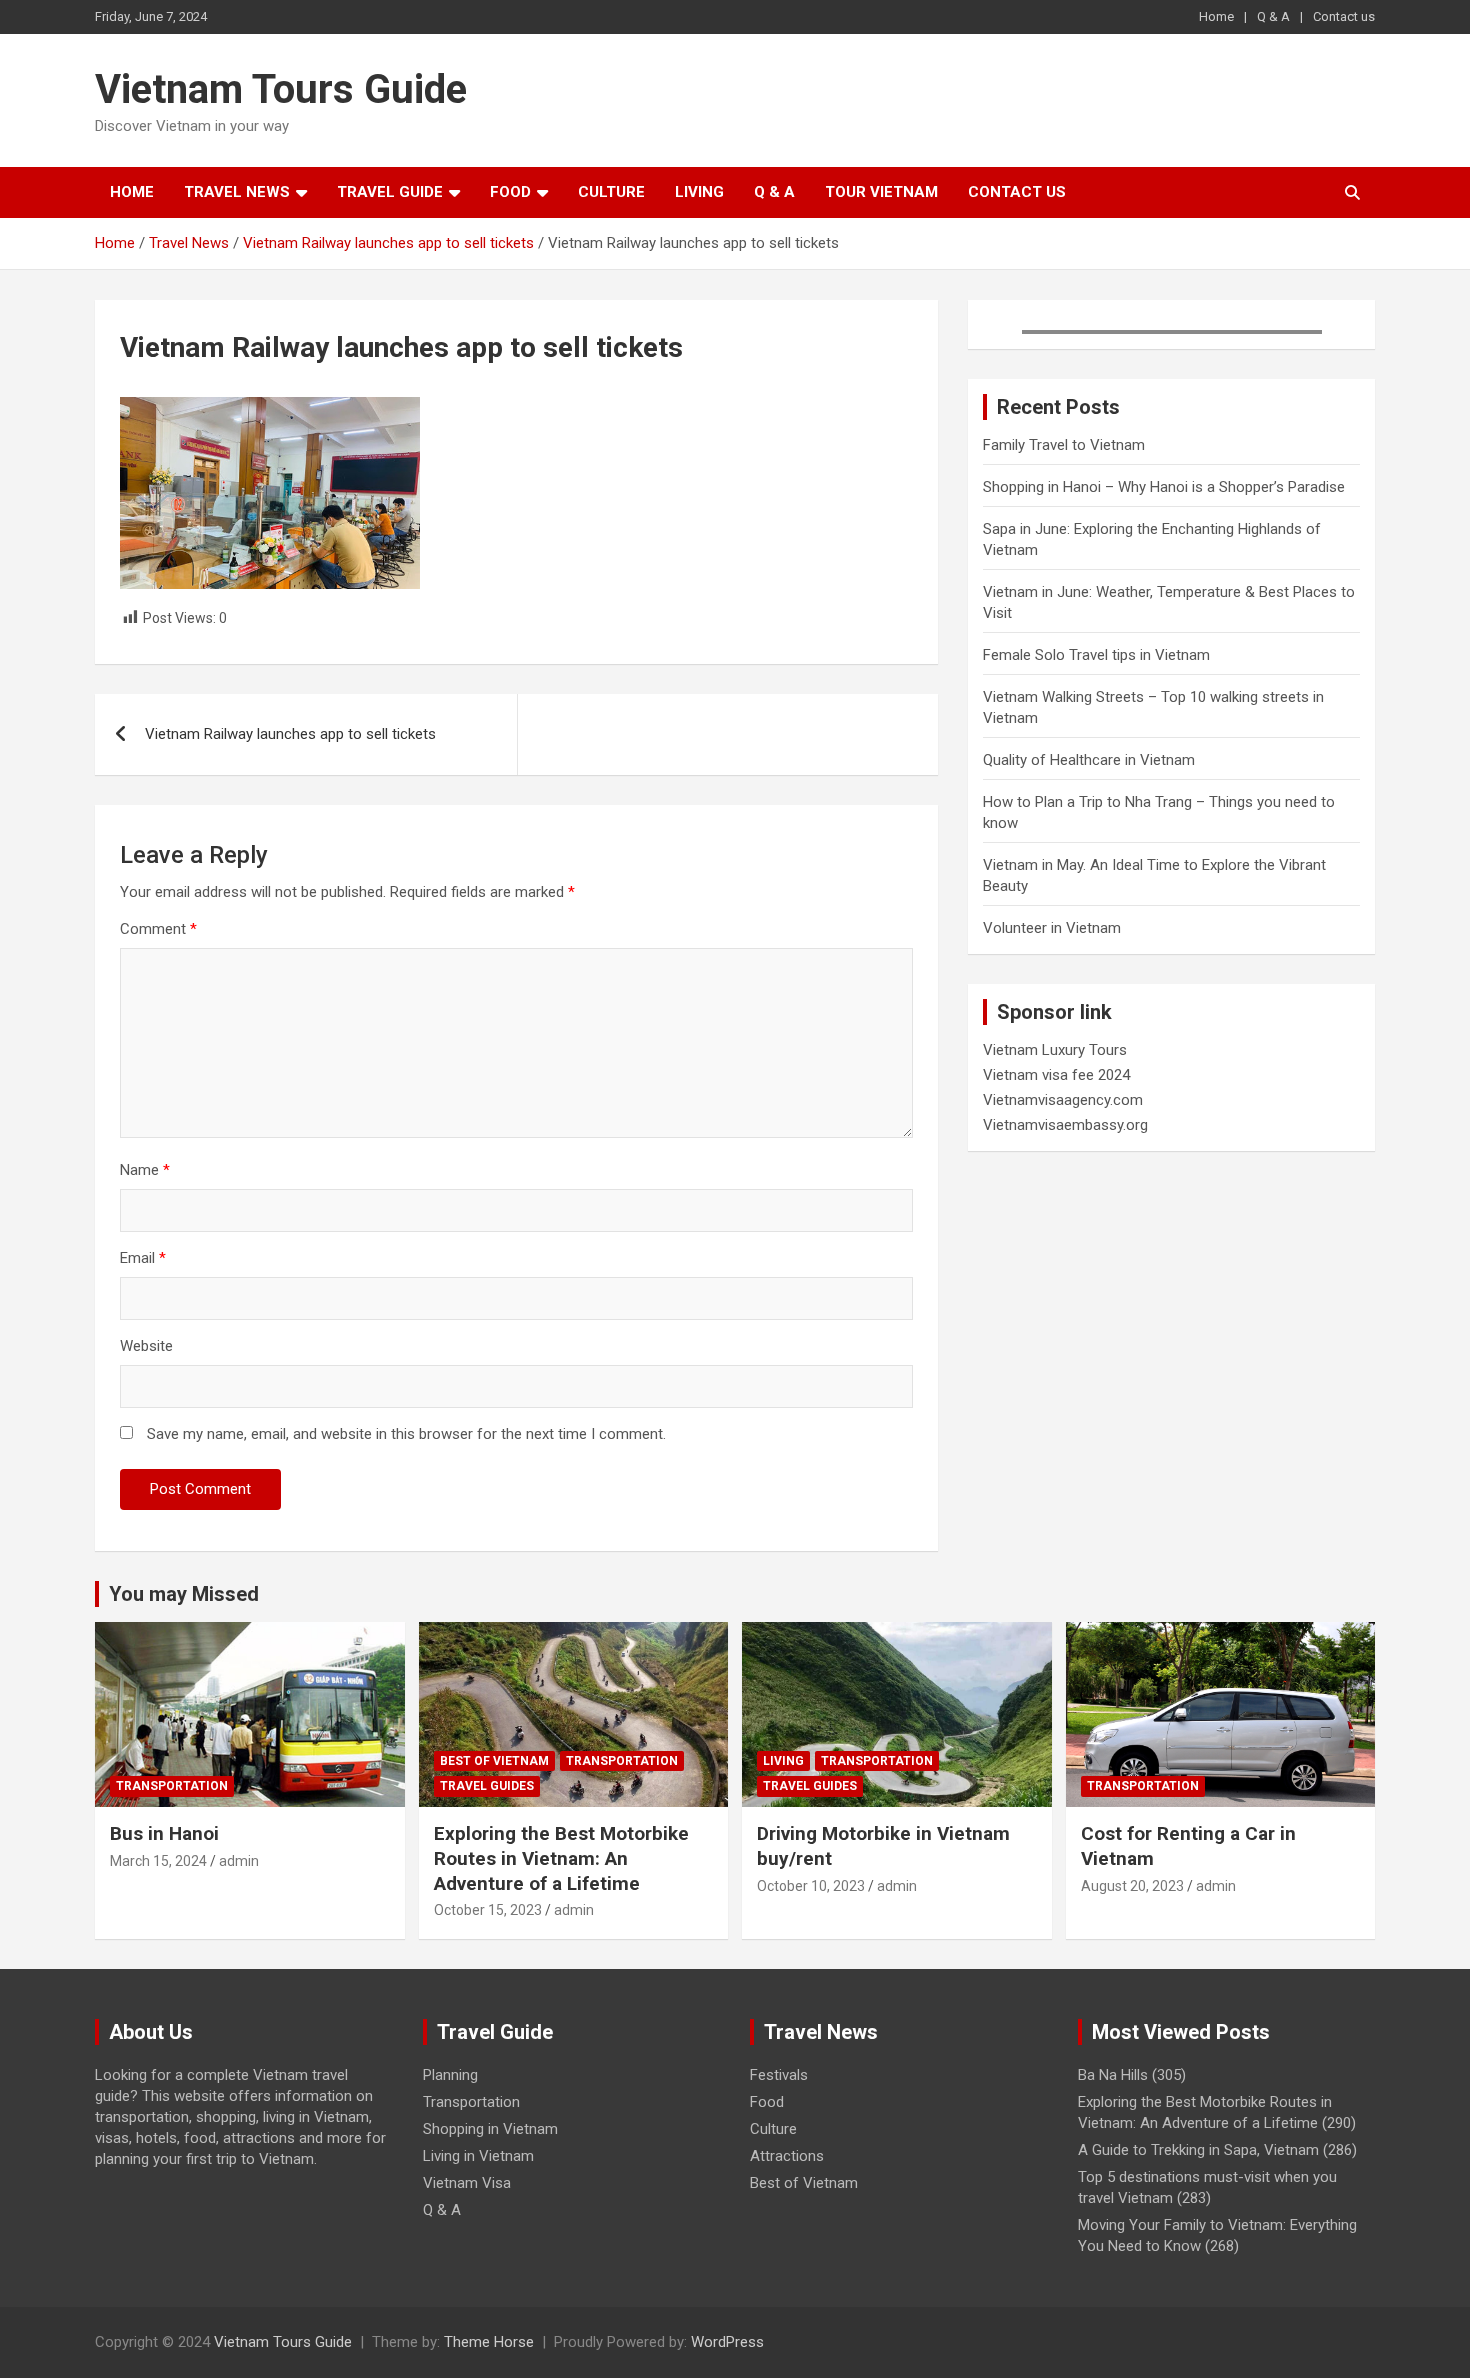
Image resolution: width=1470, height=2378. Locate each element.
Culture (611, 192)
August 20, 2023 (1132, 1886)
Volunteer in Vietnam (1052, 928)
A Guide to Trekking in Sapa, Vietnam (1198, 2150)
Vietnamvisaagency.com (1063, 1100)
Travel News (237, 192)
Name (145, 1170)
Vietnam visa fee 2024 (1056, 1075)
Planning (450, 2075)
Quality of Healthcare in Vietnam (1089, 760)
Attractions (787, 2156)
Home (1216, 16)
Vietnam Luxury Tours (1055, 1050)
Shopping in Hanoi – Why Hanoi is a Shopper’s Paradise (1164, 487)
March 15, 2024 (158, 1861)
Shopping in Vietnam (490, 2129)
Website (146, 1346)
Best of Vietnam (494, 1761)
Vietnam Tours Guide (281, 89)
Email (143, 1258)
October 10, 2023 (811, 1886)
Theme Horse (489, 2342)
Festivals (779, 2075)
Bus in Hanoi (164, 1833)
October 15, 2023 (488, 1910)
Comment (158, 929)
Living (699, 192)
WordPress (727, 2342)
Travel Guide (390, 192)
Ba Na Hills (1113, 2075)
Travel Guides (487, 1786)
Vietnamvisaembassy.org (1065, 1125)
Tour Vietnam (881, 192)
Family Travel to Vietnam (1064, 445)
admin (239, 1861)
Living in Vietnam (478, 2156)
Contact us (1344, 16)
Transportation (172, 1786)
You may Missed (184, 1594)
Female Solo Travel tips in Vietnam (1096, 655)
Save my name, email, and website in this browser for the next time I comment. (406, 1434)
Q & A (1273, 16)
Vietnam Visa (467, 2183)
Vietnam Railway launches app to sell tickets (290, 734)
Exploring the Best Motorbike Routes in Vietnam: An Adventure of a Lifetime (561, 1858)
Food (510, 192)
